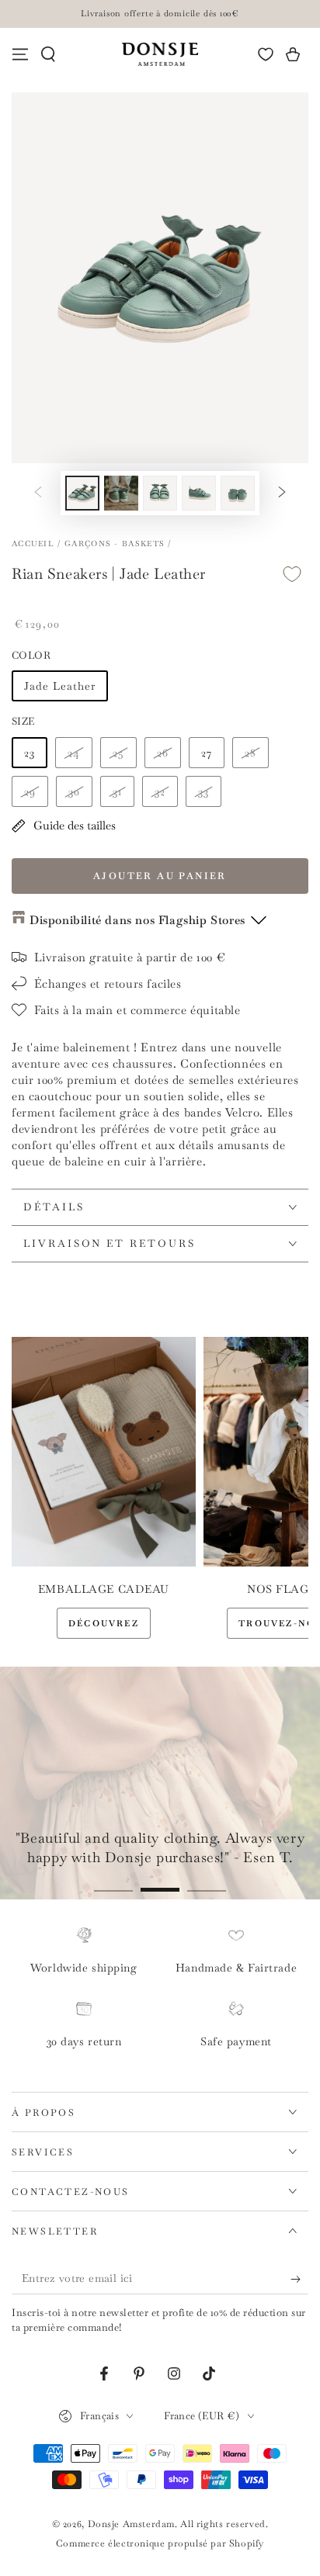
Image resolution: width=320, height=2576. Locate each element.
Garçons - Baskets (115, 544)
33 (203, 791)
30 (74, 791)
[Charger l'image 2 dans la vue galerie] (121, 493)
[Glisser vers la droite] (282, 493)
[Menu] (20, 54)
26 (163, 753)
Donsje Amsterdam (132, 2524)
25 (118, 753)
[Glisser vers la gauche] (38, 493)
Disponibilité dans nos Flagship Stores (137, 920)
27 (207, 753)
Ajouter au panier (160, 876)
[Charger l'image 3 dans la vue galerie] (160, 493)
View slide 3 (207, 1882)
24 (74, 753)
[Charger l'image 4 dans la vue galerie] (199, 493)
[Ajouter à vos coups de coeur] (292, 575)
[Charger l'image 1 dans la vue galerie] (82, 493)
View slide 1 (113, 1882)
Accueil (33, 544)
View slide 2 (160, 1882)
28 (250, 753)
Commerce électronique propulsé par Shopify (160, 2543)
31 (117, 791)
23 (30, 753)
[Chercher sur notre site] (48, 54)
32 (160, 791)
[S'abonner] (299, 2279)
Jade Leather (60, 686)
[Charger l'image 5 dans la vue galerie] (238, 493)
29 (30, 791)
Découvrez (104, 1623)
